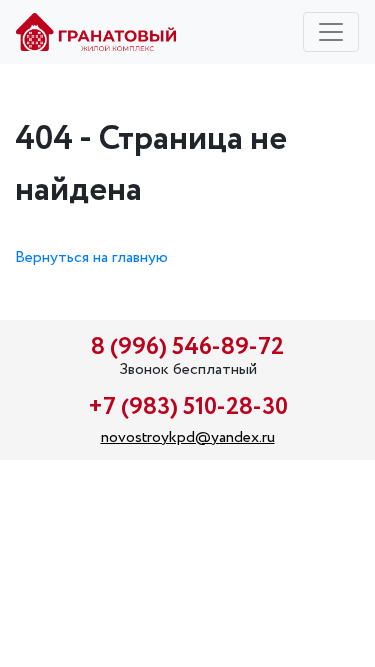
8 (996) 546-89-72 (187, 347)
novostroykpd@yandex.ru (188, 437)
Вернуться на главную (91, 257)
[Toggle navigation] (331, 32)
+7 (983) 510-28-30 (188, 407)
